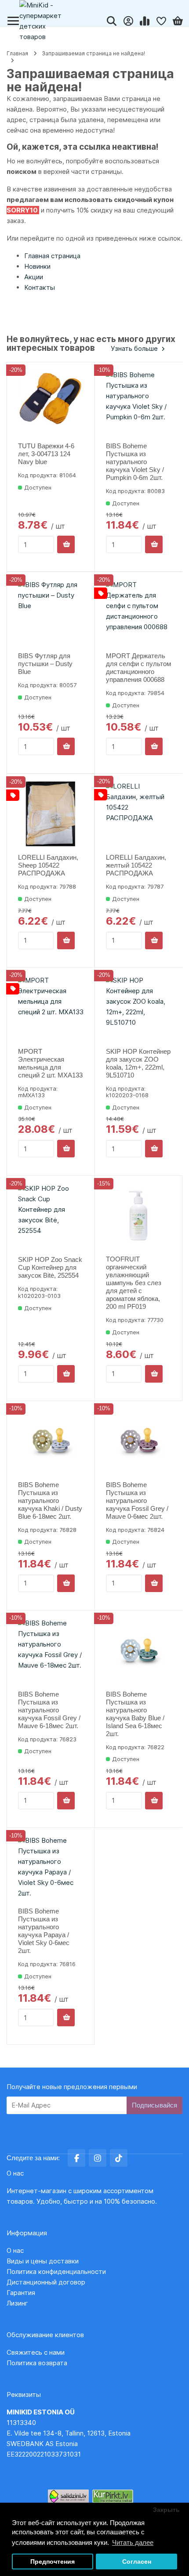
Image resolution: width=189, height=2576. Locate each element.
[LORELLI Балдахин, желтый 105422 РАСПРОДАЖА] (139, 814)
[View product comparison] (145, 21)
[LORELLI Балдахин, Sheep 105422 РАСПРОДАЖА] (51, 814)
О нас (15, 2250)
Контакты (40, 287)
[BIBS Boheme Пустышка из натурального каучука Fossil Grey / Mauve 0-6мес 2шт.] (139, 1441)
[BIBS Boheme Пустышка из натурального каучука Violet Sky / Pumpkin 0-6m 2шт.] (139, 402)
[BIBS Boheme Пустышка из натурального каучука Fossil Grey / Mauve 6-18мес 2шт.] (51, 1651)
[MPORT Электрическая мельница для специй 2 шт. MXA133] (51, 1008)
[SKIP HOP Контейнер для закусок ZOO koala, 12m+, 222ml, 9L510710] (139, 1008)
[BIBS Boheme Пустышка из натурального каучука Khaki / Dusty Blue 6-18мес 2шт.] (51, 1441)
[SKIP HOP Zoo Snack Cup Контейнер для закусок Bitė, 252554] (51, 1216)
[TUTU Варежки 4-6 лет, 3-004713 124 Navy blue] (51, 402)
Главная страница (52, 256)
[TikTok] (119, 2158)
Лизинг (17, 2303)
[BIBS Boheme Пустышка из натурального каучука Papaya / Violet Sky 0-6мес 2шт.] (51, 1868)
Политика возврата (37, 2363)
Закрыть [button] (166, 2510)
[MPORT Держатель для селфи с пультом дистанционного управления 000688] (139, 612)
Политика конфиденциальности (56, 2272)
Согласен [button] (137, 2562)
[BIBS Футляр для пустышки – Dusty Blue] (51, 612)
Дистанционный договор (49, 2282)
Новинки (37, 266)
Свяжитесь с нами (36, 2352)
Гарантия (21, 2293)
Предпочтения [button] (53, 2562)
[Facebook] (76, 2158)
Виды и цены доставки (43, 2261)
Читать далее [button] (133, 2542)
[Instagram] (98, 2158)
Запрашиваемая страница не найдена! (93, 53)
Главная (17, 53)
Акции (34, 277)
